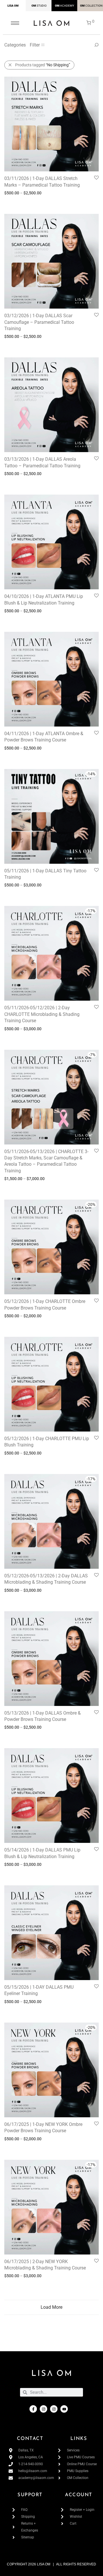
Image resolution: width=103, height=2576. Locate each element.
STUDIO (42, 6)
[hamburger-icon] (15, 23)
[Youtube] (64, 2409)
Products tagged (43, 65)
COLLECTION (94, 6)
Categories (15, 45)
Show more (39, 201)
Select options (14, 201)
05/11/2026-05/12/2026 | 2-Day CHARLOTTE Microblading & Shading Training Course (42, 1014)
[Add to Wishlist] (96, 178)
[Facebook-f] (33, 2409)
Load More (51, 2307)
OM (34, 6)
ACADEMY (67, 6)
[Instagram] (43, 2409)
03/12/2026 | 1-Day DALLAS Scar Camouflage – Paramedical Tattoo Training (39, 322)
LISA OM (13, 6)
